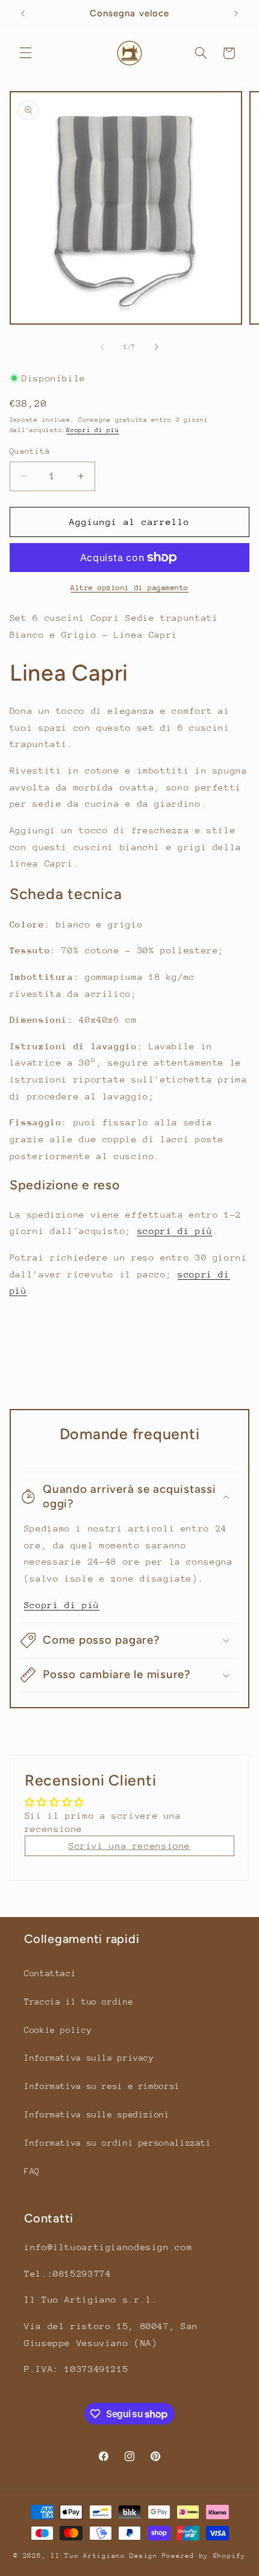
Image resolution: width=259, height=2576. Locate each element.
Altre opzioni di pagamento (129, 588)
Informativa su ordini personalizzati (118, 2143)
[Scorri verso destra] (157, 347)
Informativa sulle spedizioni (97, 2114)
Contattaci (50, 1973)
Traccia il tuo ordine (79, 2002)
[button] (25, 53)
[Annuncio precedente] (23, 13)
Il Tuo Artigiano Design (104, 2556)
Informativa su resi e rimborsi (102, 2086)
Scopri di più (93, 430)
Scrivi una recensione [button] (129, 1846)
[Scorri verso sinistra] (102, 347)
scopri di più (175, 1231)
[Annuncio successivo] (236, 13)
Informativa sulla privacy (89, 2058)
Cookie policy (58, 2030)
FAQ (32, 2171)
